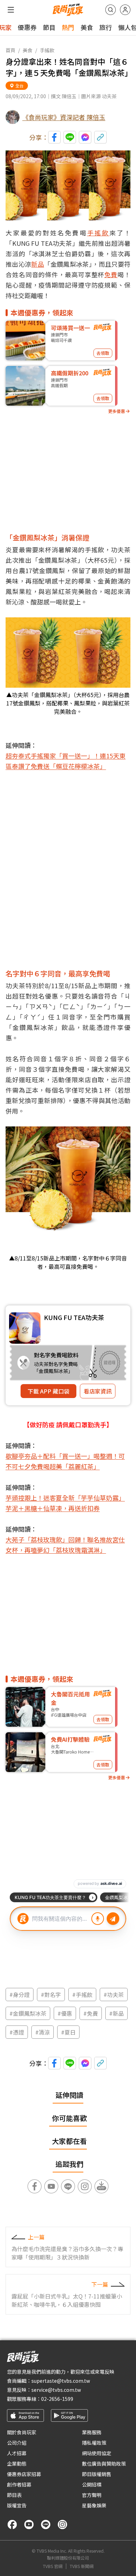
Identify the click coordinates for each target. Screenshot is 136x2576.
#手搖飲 (82, 1995)
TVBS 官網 (53, 2566)
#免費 (91, 2013)
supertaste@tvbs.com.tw (61, 2381)
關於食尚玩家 (22, 2432)
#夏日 (68, 2032)
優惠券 (27, 27)
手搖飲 (47, 50)
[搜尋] (111, 10)
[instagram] (62, 2524)
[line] (46, 2524)
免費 (111, 274)
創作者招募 (19, 2484)
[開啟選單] (11, 10)
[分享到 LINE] (70, 137)
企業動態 (17, 2464)
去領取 (103, 353)
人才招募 (17, 2453)
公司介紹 (17, 2443)
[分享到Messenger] (85, 137)
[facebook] (12, 2524)
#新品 (116, 2013)
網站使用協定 (97, 2453)
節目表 (14, 2495)
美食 (87, 27)
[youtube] (29, 2524)
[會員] (125, 10)
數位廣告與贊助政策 (104, 2464)
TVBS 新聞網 (82, 2566)
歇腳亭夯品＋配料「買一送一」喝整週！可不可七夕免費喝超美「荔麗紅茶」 (65, 1461)
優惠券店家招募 (24, 2474)
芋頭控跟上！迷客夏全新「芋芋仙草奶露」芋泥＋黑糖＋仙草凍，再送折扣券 (65, 1503)
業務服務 (92, 2432)
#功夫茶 (114, 1995)
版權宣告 (17, 2505)
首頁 (10, 50)
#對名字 (51, 1995)
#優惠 (65, 2013)
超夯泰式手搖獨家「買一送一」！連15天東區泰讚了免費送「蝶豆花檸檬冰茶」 (66, 761)
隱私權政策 (94, 2443)
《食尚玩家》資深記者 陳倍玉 (64, 117)
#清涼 (43, 2032)
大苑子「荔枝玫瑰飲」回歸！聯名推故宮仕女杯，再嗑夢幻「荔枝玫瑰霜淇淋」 (65, 1545)
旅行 (106, 27)
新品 (37, 264)
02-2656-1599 (57, 2399)
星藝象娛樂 (94, 2505)
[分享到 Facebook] (54, 137)
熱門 (68, 27)
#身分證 (20, 1995)
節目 (49, 27)
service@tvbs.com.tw (56, 2390)
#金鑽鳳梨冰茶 (28, 2013)
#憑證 (17, 2032)
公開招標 (92, 2484)
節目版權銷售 (97, 2474)
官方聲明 (92, 2495)
